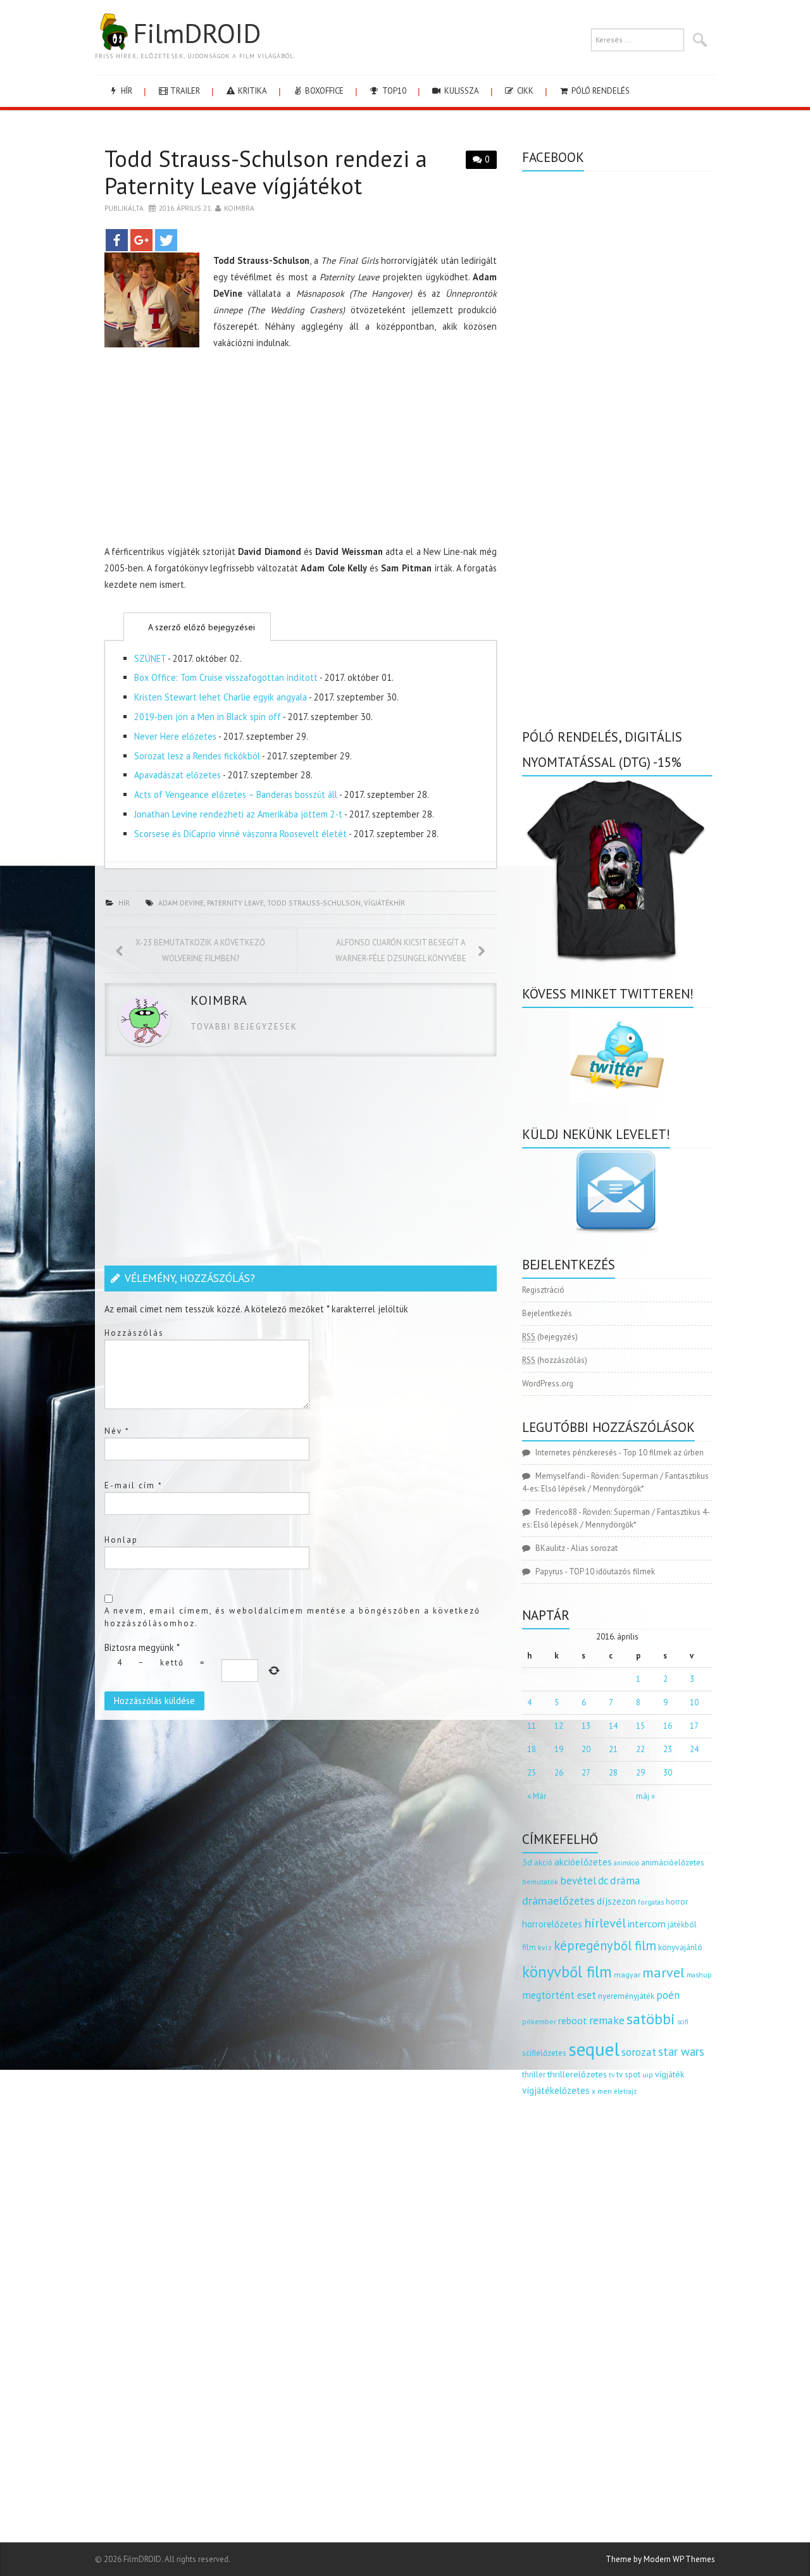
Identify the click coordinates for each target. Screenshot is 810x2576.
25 (532, 1773)
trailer (184, 91)
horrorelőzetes (552, 1924)
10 (694, 1702)
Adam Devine (181, 903)
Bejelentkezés (547, 1313)
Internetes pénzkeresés (576, 1453)
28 (613, 1773)
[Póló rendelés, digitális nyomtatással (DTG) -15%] (617, 868)
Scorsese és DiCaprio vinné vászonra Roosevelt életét (240, 834)
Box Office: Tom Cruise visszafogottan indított (226, 677)
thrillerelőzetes (577, 2074)
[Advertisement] (301, 450)
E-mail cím (134, 1485)
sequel (594, 2049)
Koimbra (239, 208)
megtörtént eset (559, 1995)
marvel (664, 1972)
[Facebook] (117, 240)
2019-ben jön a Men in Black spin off (208, 717)
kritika (252, 91)
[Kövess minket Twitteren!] (617, 1055)
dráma (625, 1880)
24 (694, 1749)
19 (559, 1749)
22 (640, 1749)
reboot (573, 2020)
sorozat (639, 2052)
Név (117, 1431)
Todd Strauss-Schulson (314, 903)
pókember (539, 2021)
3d (527, 1862)
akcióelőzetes (583, 1862)
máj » (645, 1796)
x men (602, 2091)
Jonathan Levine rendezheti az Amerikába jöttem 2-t (238, 814)
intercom (647, 1924)
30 (668, 1773)
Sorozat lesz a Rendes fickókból (197, 756)
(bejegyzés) (550, 1337)
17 (694, 1726)
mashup (699, 1975)
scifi (683, 2022)
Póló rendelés (600, 91)
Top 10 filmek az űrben (663, 1453)
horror (677, 1902)
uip (648, 2075)
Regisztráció (543, 1290)
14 (613, 1726)
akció (543, 1862)
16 (668, 1726)
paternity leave (235, 903)
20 (586, 1749)
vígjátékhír (384, 903)
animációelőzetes (673, 1863)
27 (586, 1773)
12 (559, 1726)
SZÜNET (150, 658)
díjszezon (616, 1901)
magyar (627, 1975)
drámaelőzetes (558, 1901)
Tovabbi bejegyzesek (244, 1027)
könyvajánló (680, 1947)
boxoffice (323, 91)
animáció (626, 1863)
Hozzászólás (134, 1333)
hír (126, 91)
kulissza (461, 91)
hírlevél (605, 1923)
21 (613, 1749)
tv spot (628, 2075)
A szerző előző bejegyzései (200, 627)
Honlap (121, 1540)
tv (612, 2075)
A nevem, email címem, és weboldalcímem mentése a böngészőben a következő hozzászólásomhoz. (292, 1617)
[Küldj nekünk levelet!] (617, 1191)
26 (559, 1773)
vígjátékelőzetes (556, 2090)
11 (532, 1726)
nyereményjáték (626, 1996)
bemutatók (540, 1882)
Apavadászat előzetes (178, 775)
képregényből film (605, 1945)
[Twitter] (166, 240)
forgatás (651, 1902)
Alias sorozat (594, 1548)
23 (668, 1749)
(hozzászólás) (555, 1360)
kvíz (545, 1947)
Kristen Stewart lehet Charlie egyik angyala (221, 697)
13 (586, 1726)
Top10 (393, 91)
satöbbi (651, 2019)
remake (607, 2020)
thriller (534, 2075)
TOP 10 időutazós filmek (612, 1571)
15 (640, 1726)
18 (532, 1749)
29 (640, 1773)
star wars (681, 2051)
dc (603, 1881)
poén (668, 1995)
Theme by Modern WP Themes (660, 2559)
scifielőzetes (544, 2053)
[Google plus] (141, 240)
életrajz (626, 2091)
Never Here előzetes (175, 736)
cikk (524, 91)
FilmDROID (197, 33)
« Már (537, 1796)
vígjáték (670, 2074)
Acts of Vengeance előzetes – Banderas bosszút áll (236, 794)
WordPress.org (548, 1384)
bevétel (578, 1881)
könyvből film (567, 1972)
